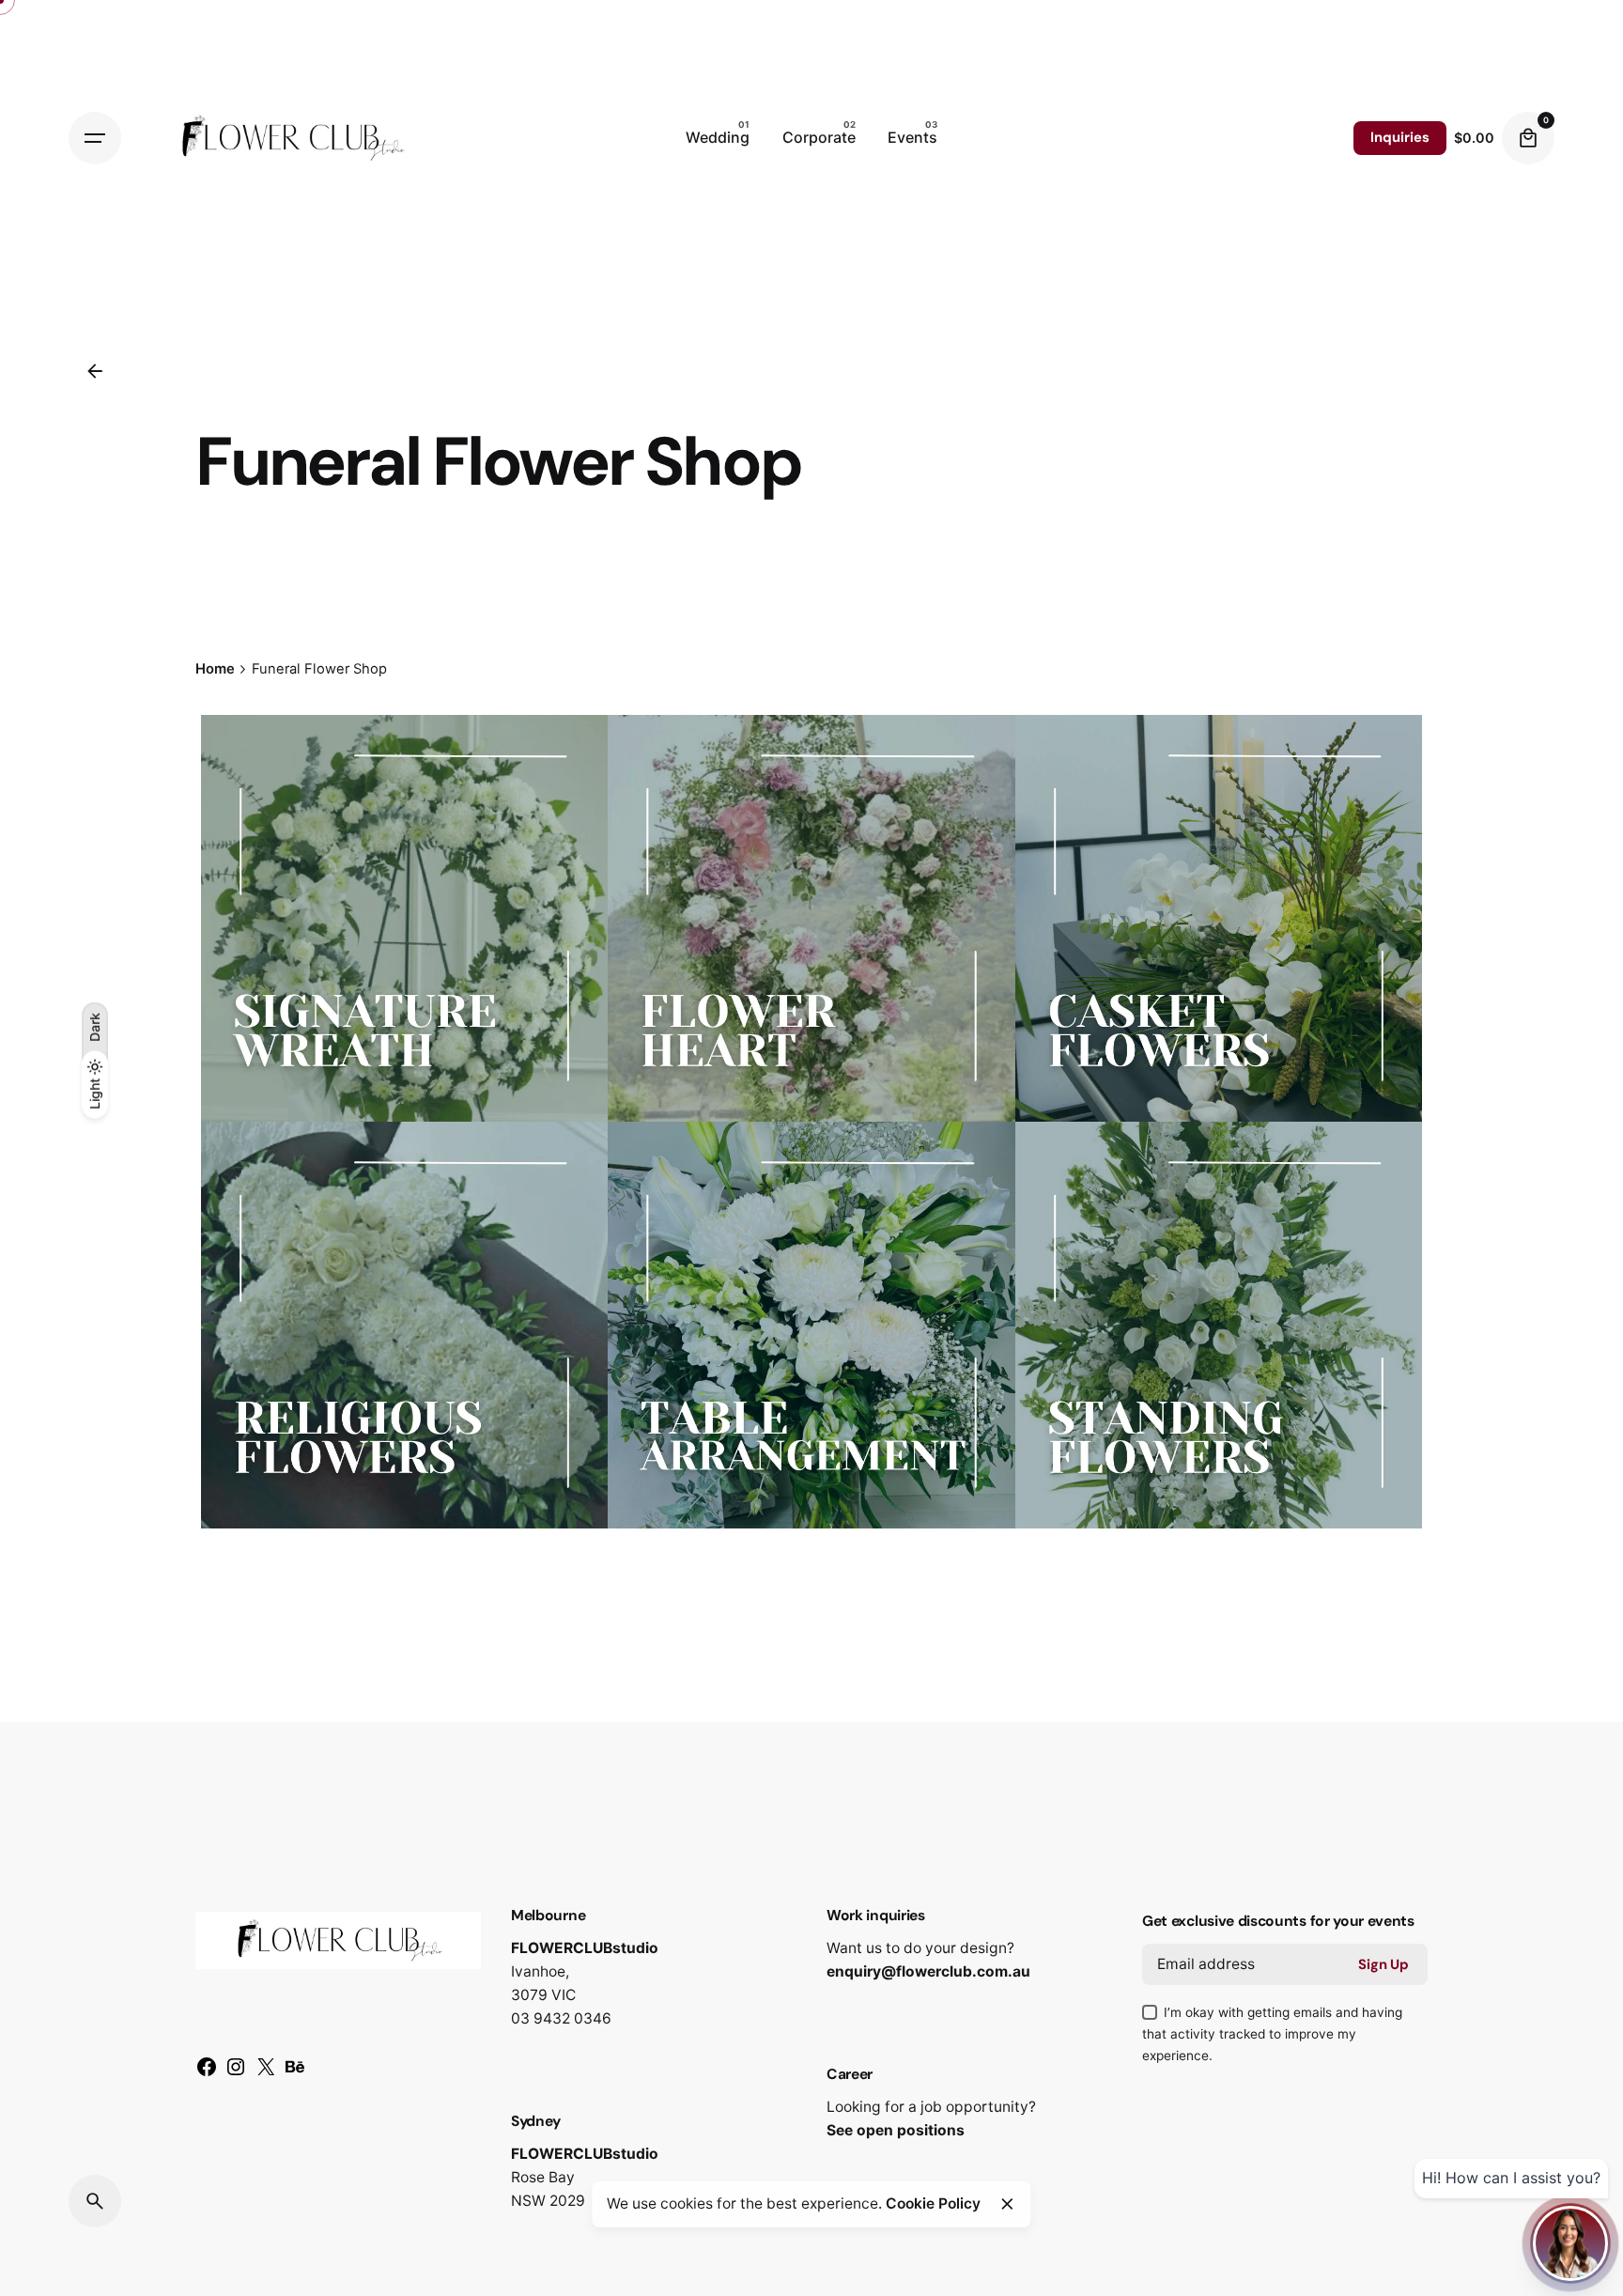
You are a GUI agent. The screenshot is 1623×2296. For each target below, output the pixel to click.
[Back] (95, 371)
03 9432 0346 (561, 2018)
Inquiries (1400, 137)
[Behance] (295, 2073)
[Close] (1007, 2204)
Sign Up (1383, 1964)
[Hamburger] (95, 138)
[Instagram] (236, 2073)
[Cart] (1528, 138)
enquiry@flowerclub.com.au (928, 1971)
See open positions (896, 2130)
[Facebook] (207, 2073)
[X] (266, 2073)
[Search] (95, 2201)
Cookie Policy (933, 2203)
